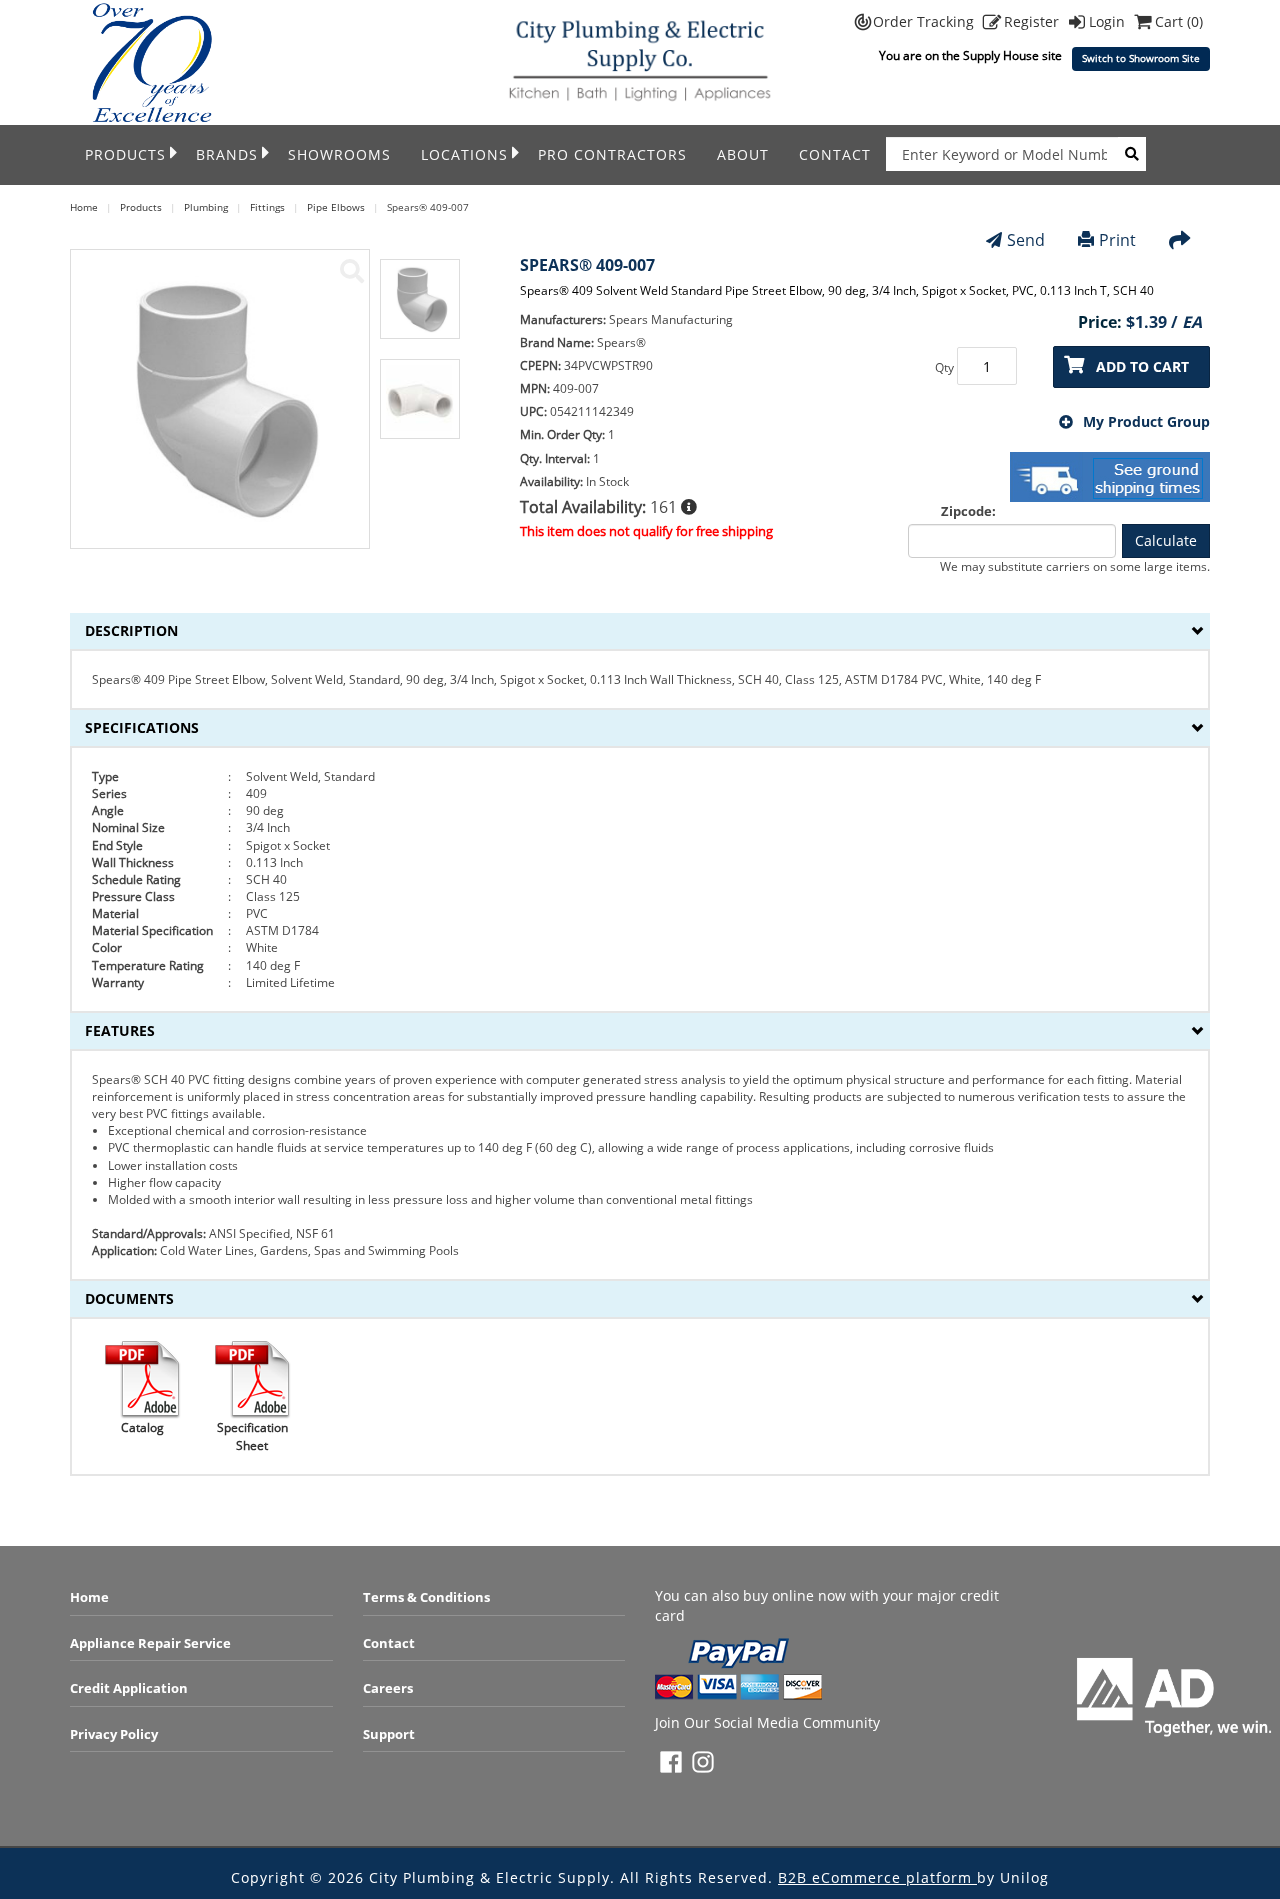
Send (1026, 240)
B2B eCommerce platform (877, 1877)
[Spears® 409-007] (352, 271)
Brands (227, 154)
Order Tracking (925, 21)
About (743, 154)
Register (1033, 21)
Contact (835, 154)
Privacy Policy (114, 1734)
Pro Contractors (612, 154)
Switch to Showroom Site (1141, 58)
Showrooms (339, 154)
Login (1109, 21)
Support (389, 1734)
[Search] (1132, 154)
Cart (1179, 21)
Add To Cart (1142, 366)
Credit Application (129, 1688)
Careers (388, 1688)
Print (1117, 240)
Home (89, 1597)
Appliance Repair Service (150, 1643)
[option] (420, 309)
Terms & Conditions (426, 1597)
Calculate (1166, 540)
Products (125, 154)
